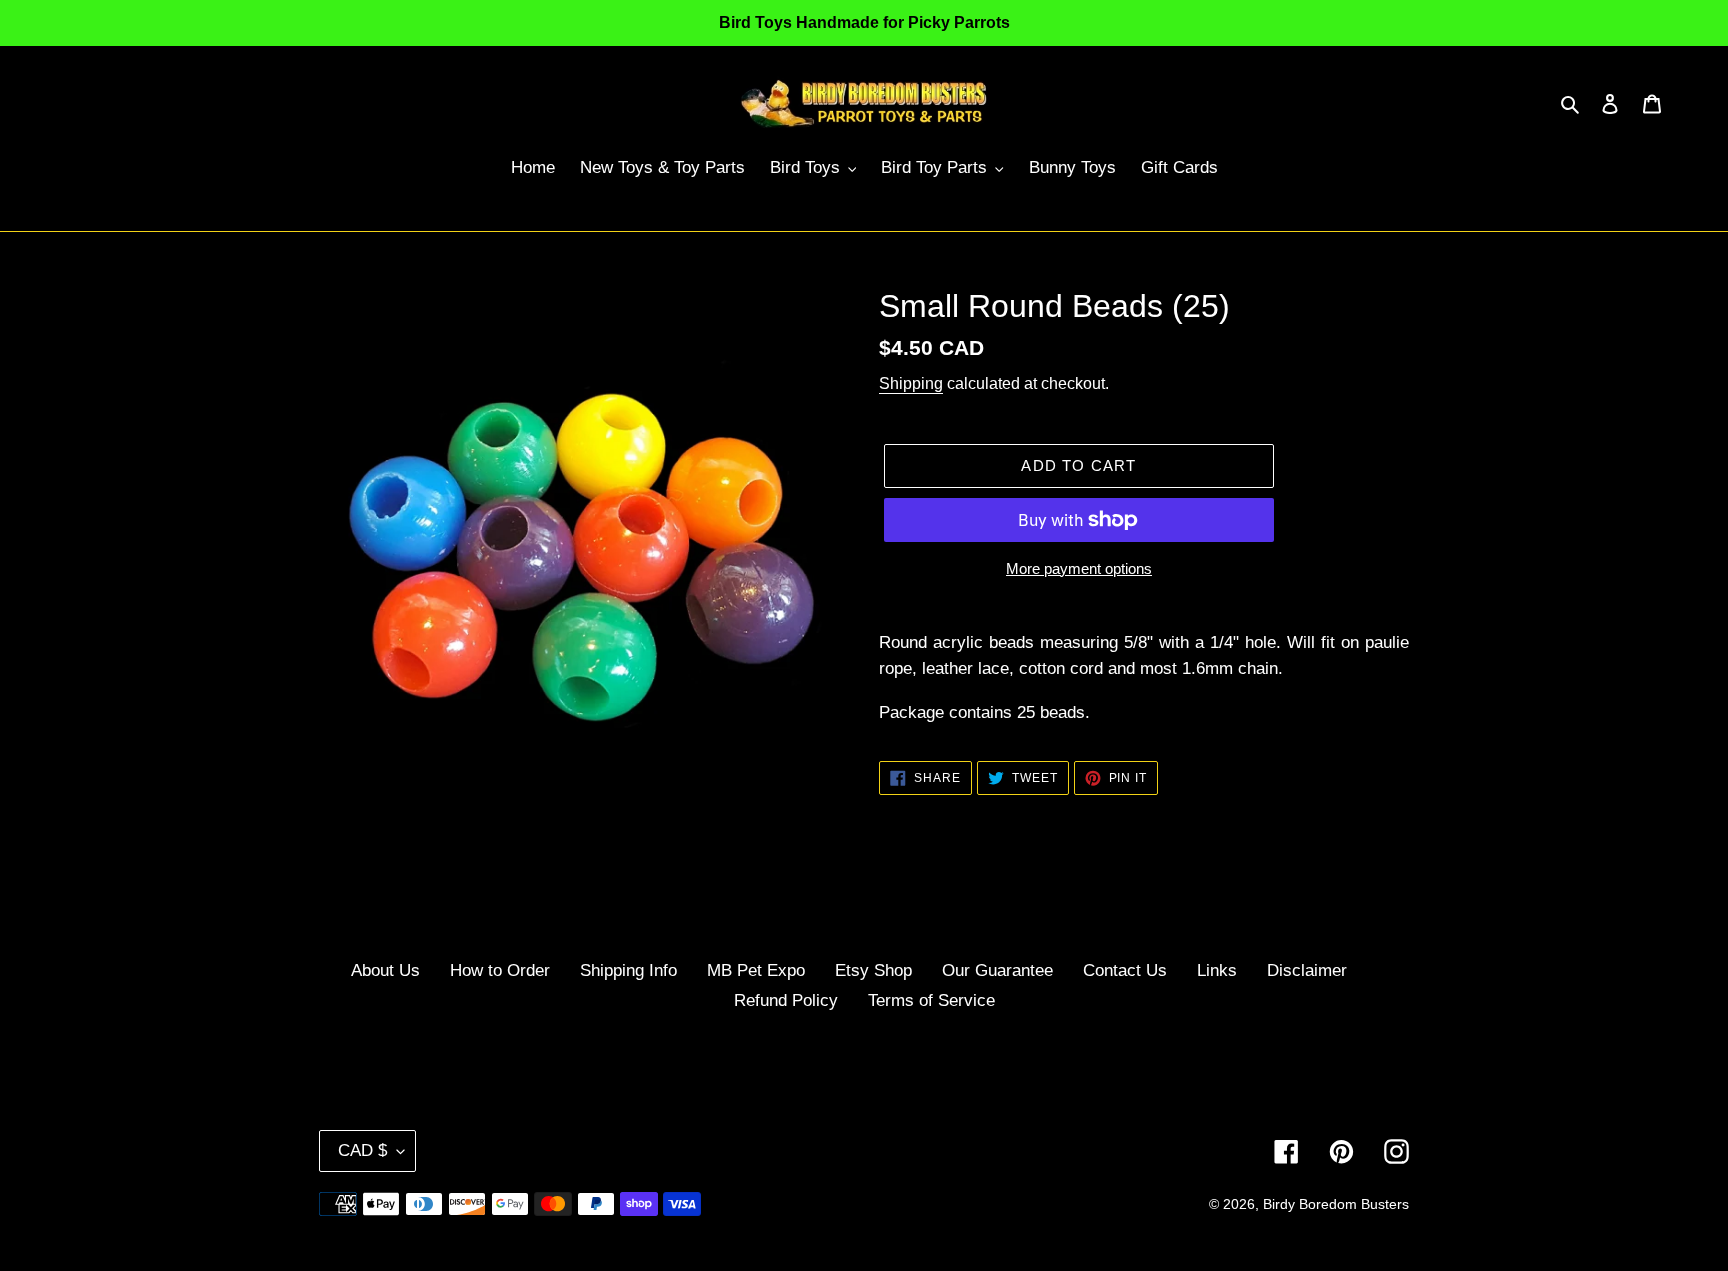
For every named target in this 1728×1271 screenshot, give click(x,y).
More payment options (1079, 568)
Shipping (911, 383)
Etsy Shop (873, 970)
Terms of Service (931, 1000)
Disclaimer (1307, 970)
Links (1217, 970)
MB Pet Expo (756, 970)
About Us (385, 970)
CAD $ (362, 1150)
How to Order (500, 970)
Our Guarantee (997, 970)
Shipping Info (628, 970)
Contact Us (1125, 970)
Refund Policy (786, 1000)
